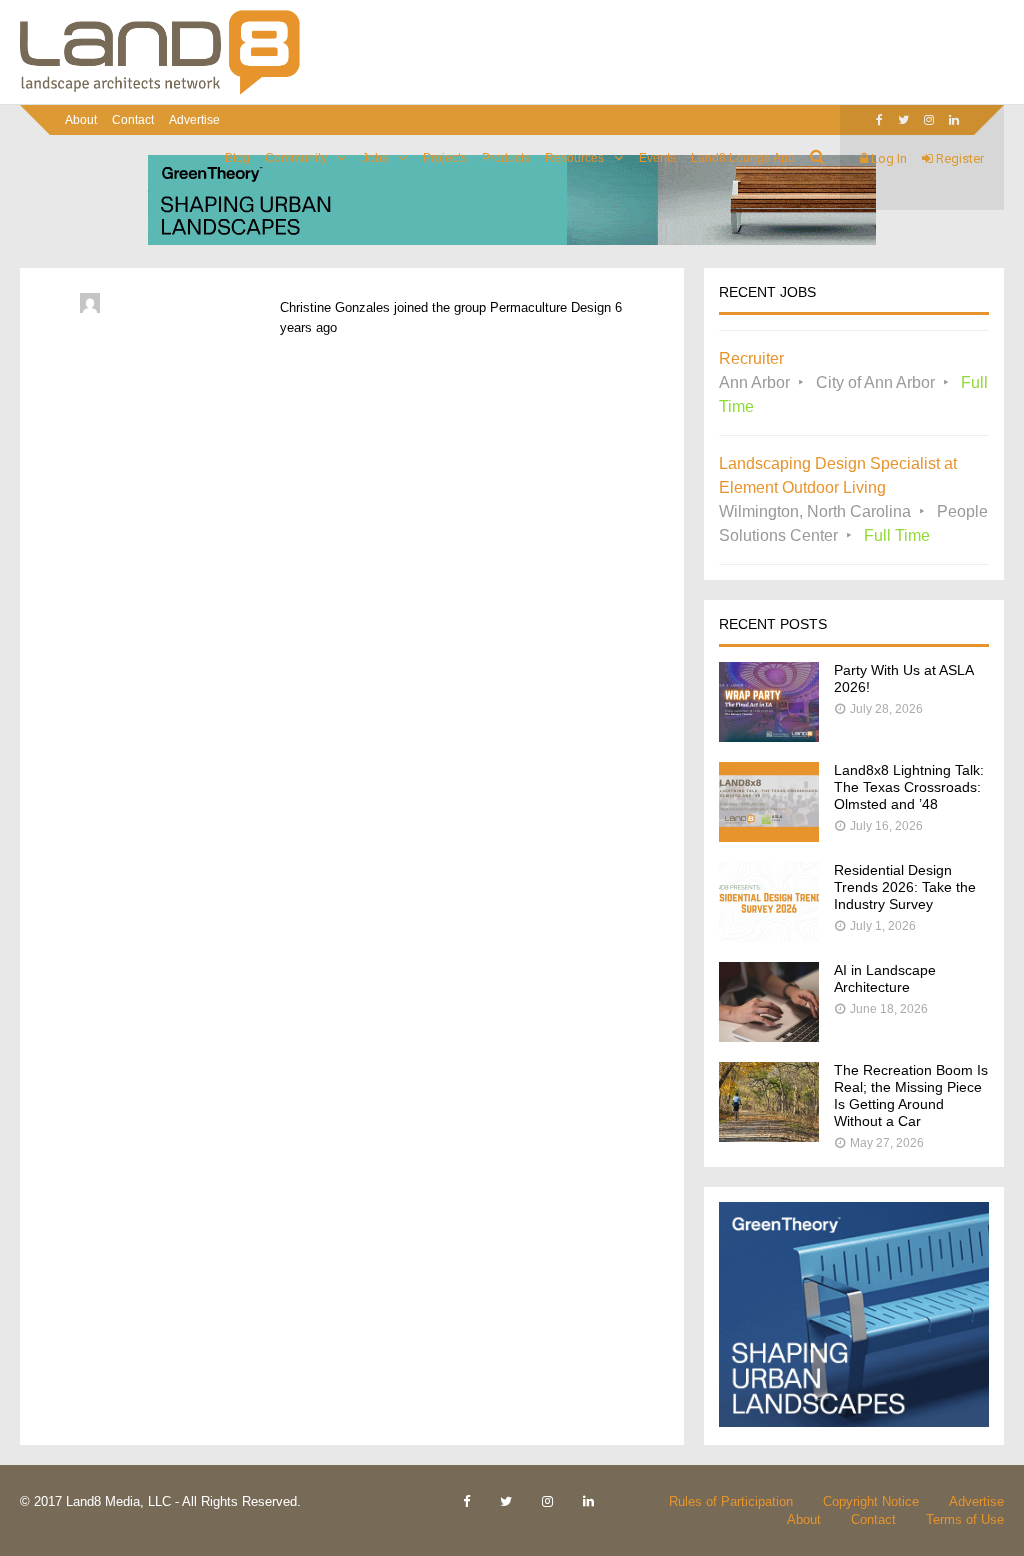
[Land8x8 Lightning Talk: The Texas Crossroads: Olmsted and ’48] (769, 836)
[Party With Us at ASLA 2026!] (769, 736)
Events (657, 158)
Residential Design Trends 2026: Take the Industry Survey (905, 887)
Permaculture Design (550, 307)
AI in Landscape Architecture (885, 978)
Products (506, 158)
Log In (887, 158)
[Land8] (160, 91)
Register (958, 158)
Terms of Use (965, 1519)
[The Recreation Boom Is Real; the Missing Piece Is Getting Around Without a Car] (769, 1136)
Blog (237, 158)
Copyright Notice (871, 1501)
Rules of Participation (731, 1501)
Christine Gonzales (335, 307)
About (81, 120)
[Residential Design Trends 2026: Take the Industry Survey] (769, 936)
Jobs (375, 158)
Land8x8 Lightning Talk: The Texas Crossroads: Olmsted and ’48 (909, 787)
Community (296, 158)
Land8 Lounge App (743, 158)
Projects (445, 158)
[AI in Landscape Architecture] (769, 1036)
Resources (574, 158)
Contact (133, 120)
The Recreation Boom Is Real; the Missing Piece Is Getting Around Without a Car (911, 1095)
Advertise (194, 120)
